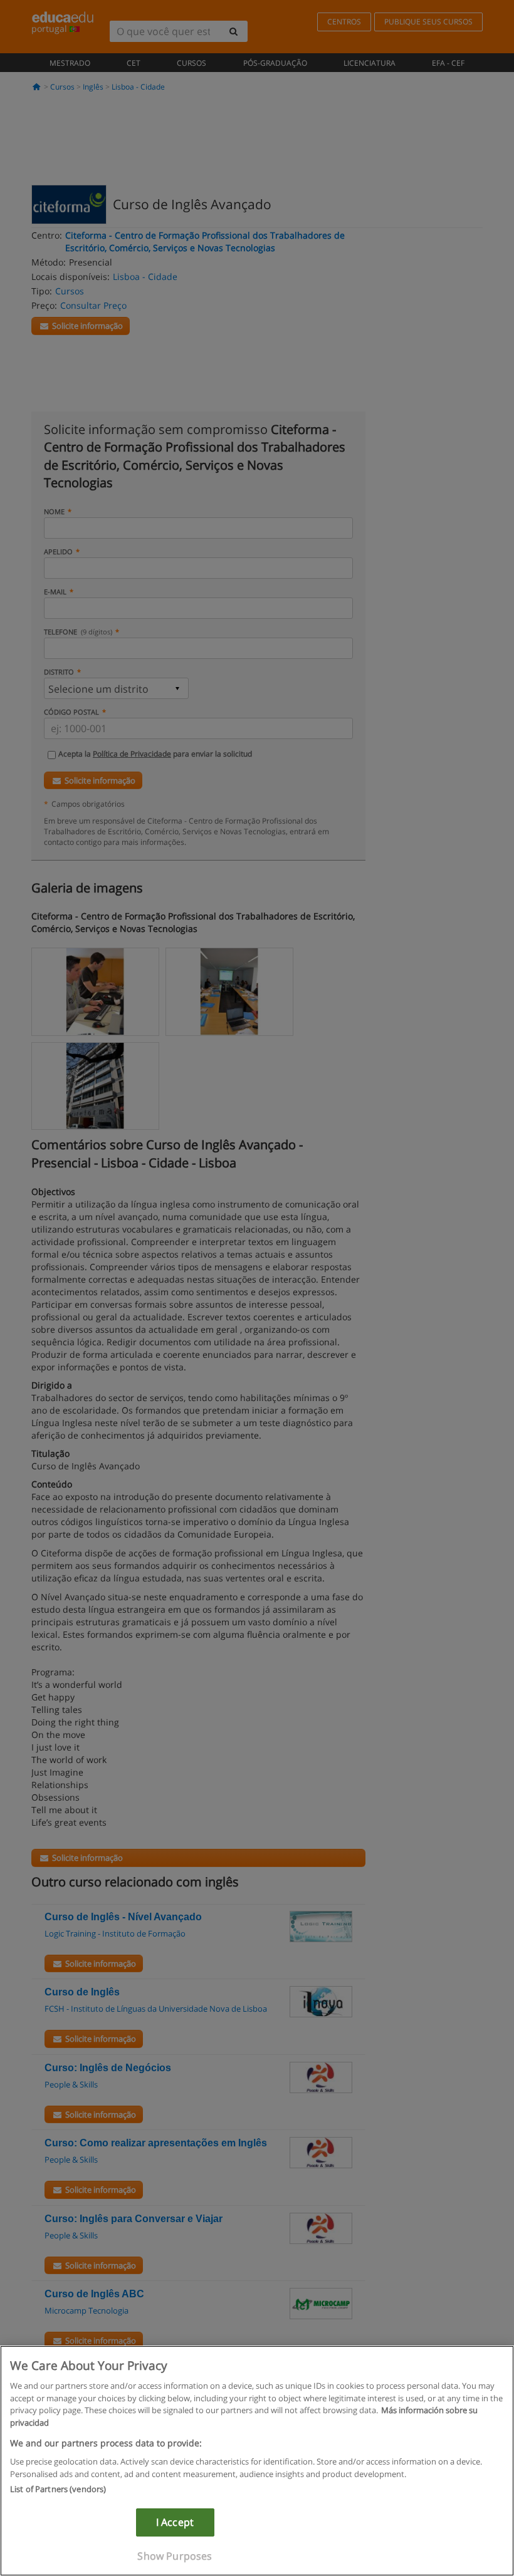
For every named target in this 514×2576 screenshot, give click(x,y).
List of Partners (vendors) (58, 2489)
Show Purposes (175, 2556)
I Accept (175, 2522)
